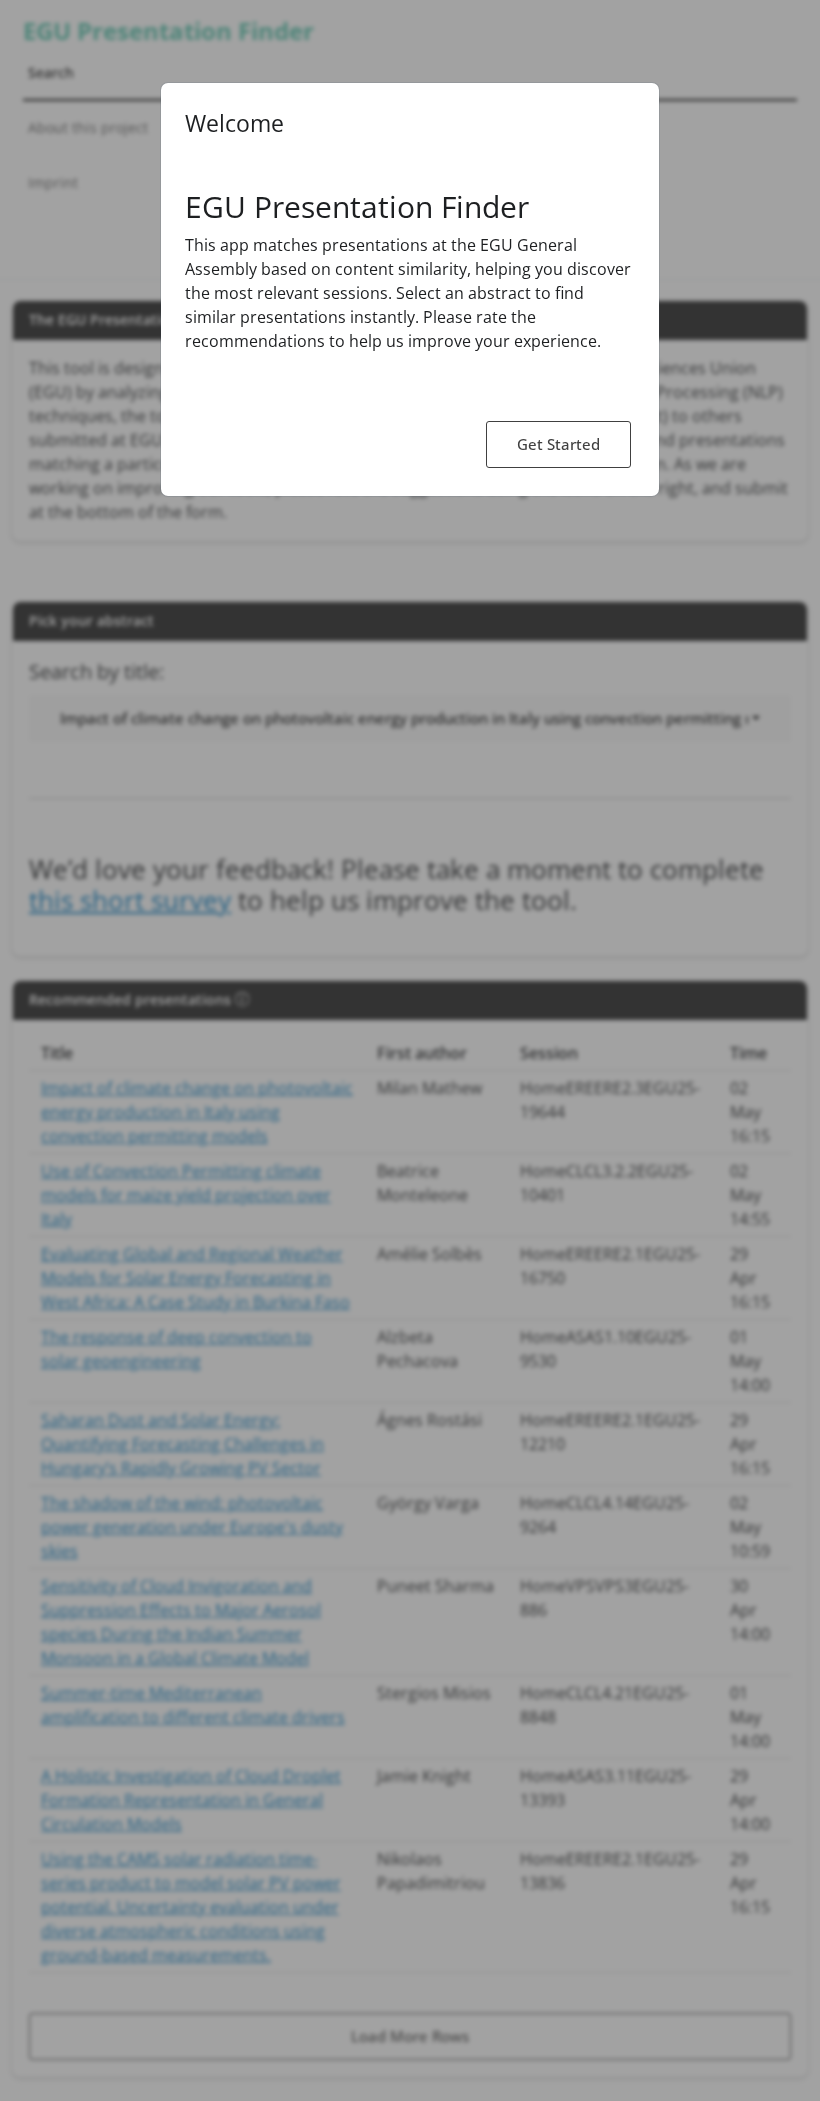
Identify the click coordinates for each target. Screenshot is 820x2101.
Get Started (558, 444)
